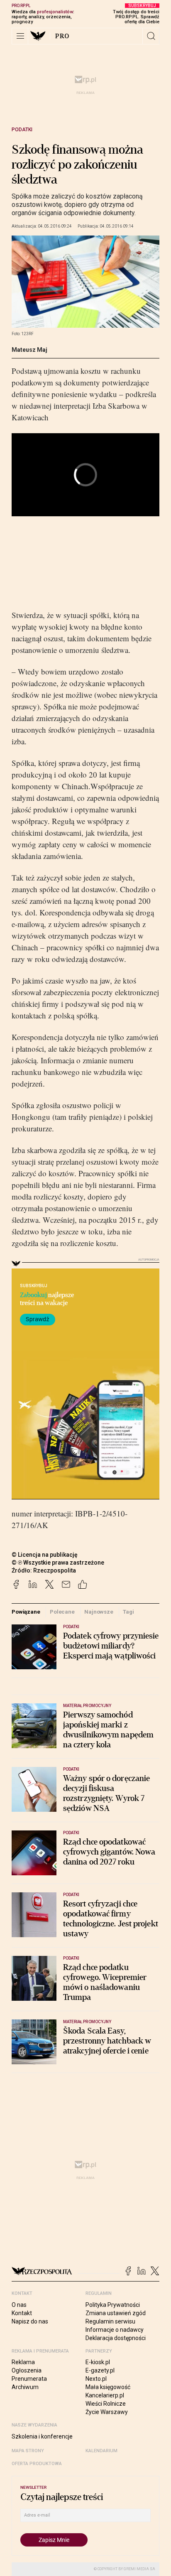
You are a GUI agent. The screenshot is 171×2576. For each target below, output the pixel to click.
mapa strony (28, 2451)
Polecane (62, 1612)
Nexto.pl (96, 2379)
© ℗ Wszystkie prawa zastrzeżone (58, 1563)
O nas (19, 2305)
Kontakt (22, 2313)
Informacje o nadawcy (115, 2330)
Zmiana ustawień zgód (116, 2313)
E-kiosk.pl (98, 2362)
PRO (62, 36)
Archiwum (25, 2387)
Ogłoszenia (27, 2370)
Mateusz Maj (29, 350)
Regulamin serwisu (110, 2321)
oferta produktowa (37, 2464)
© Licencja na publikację (45, 1555)
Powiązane (26, 1612)
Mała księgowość (108, 2387)
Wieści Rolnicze (106, 2404)
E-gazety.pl (100, 2370)
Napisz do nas (30, 2321)
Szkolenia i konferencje (42, 2436)
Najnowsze (99, 1612)
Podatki (22, 130)
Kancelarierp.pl (105, 2395)
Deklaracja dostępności (116, 2338)
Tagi (128, 1612)
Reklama (23, 2362)
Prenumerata (29, 2379)
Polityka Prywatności (113, 2305)
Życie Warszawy (107, 2412)
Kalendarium (101, 2451)
